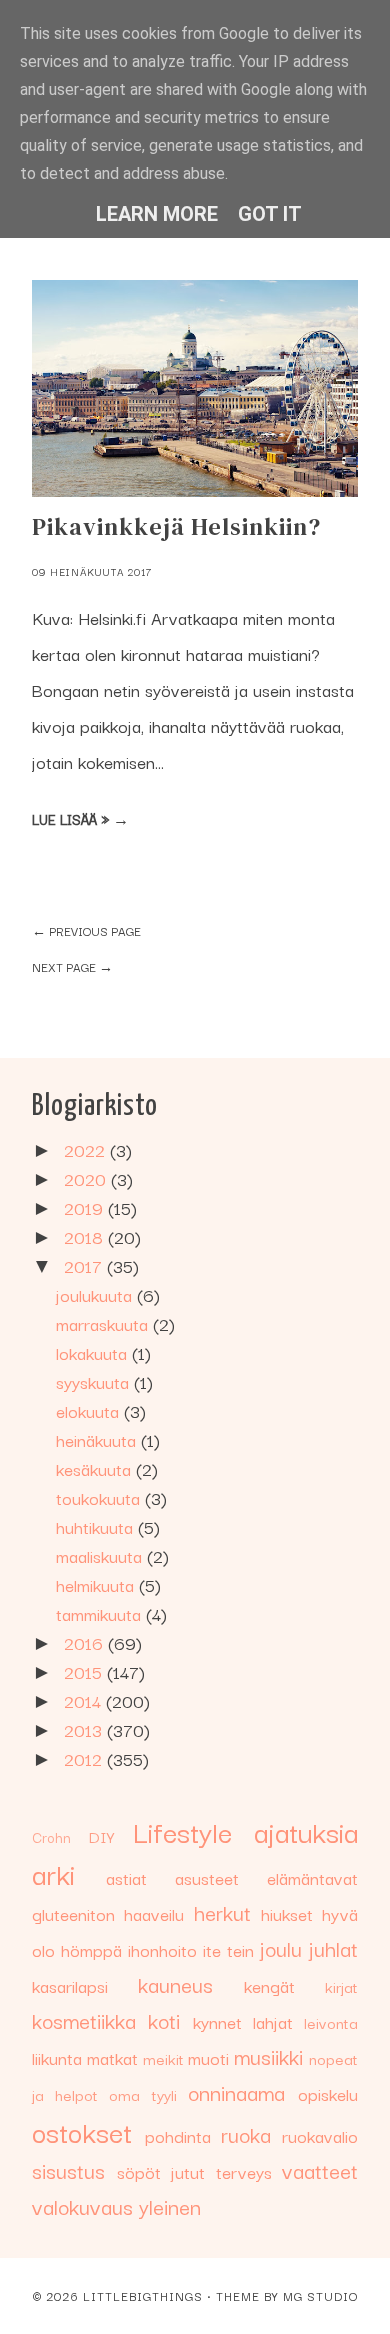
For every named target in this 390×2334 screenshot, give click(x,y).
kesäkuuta (96, 1468)
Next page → (72, 966)
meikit (163, 2058)
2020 (87, 1178)
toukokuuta (100, 1497)
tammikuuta (101, 1613)
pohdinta (178, 2135)
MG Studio (320, 2295)
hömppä (91, 1949)
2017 (85, 1265)
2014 (85, 1700)
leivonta (331, 2022)
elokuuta (90, 1410)
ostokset (82, 2130)
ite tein (228, 1949)
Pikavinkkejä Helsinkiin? (176, 526)
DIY (101, 1836)
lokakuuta (94, 1352)
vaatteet (320, 2170)
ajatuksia (306, 1830)
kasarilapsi (70, 1985)
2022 (87, 1149)
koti (164, 2020)
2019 (86, 1207)
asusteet (207, 1877)
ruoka (246, 2134)
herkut (222, 1912)
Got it (270, 214)
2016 (86, 1642)
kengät (269, 1985)
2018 (86, 1236)
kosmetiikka (84, 2020)
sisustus (68, 2170)
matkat (112, 2057)
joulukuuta (96, 1294)
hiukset (287, 1913)
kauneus (175, 1984)
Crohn (51, 1837)
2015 (85, 1671)
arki (53, 1872)
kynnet (217, 2021)
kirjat (341, 1986)
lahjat (273, 2021)
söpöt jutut (161, 2171)
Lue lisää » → (80, 819)
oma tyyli (142, 2094)
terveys (244, 2171)
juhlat (333, 1948)
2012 (85, 1758)
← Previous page (86, 930)
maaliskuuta (101, 1555)
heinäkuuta (98, 1439)
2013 (85, 1729)
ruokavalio (320, 2135)
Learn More (157, 214)
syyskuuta (95, 1381)
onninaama (236, 2092)
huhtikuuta (97, 1526)
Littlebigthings (143, 2295)
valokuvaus (82, 2206)
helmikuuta (97, 1584)
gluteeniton (73, 1913)
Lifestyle (182, 1830)
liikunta (57, 2057)
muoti (208, 2057)
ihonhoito (162, 1949)
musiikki (268, 2056)
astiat (126, 1877)
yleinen (170, 2206)
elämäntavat (312, 1877)
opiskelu (328, 2093)
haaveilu (154, 1913)
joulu (281, 1948)
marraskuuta (104, 1323)
